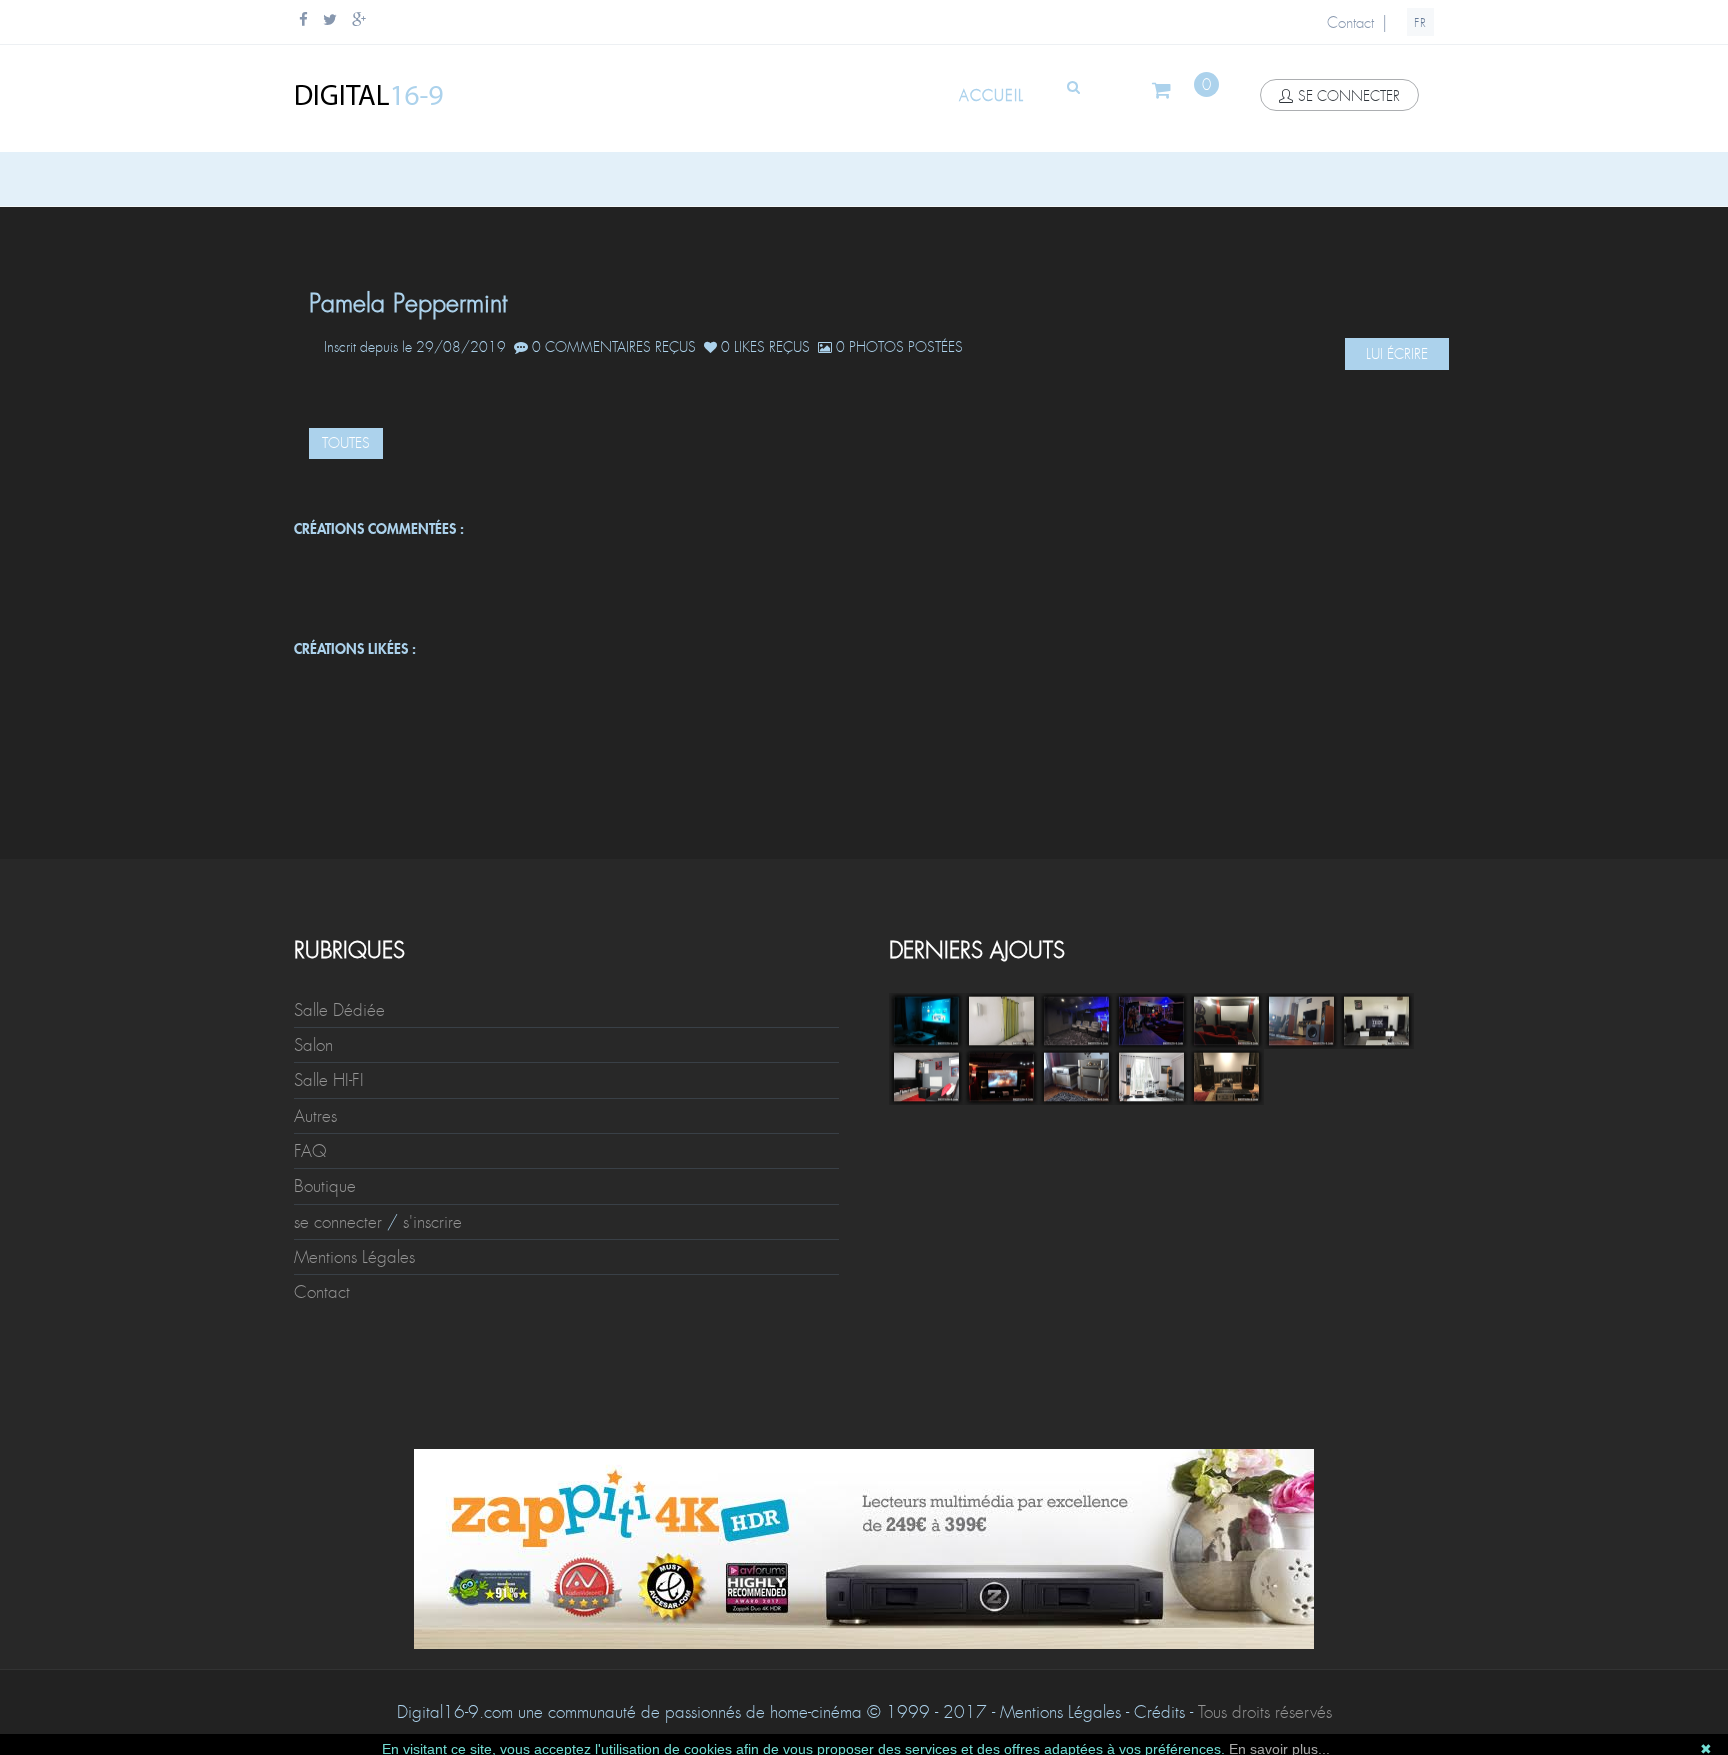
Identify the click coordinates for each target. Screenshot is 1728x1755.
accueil (991, 96)
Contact (1350, 23)
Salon (313, 1045)
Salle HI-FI (329, 1080)
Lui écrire (1397, 354)
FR (1420, 23)
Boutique (325, 1186)
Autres (315, 1116)
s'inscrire (432, 1222)
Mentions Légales (354, 1257)
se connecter (1349, 96)
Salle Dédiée (339, 1010)
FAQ (310, 1151)
